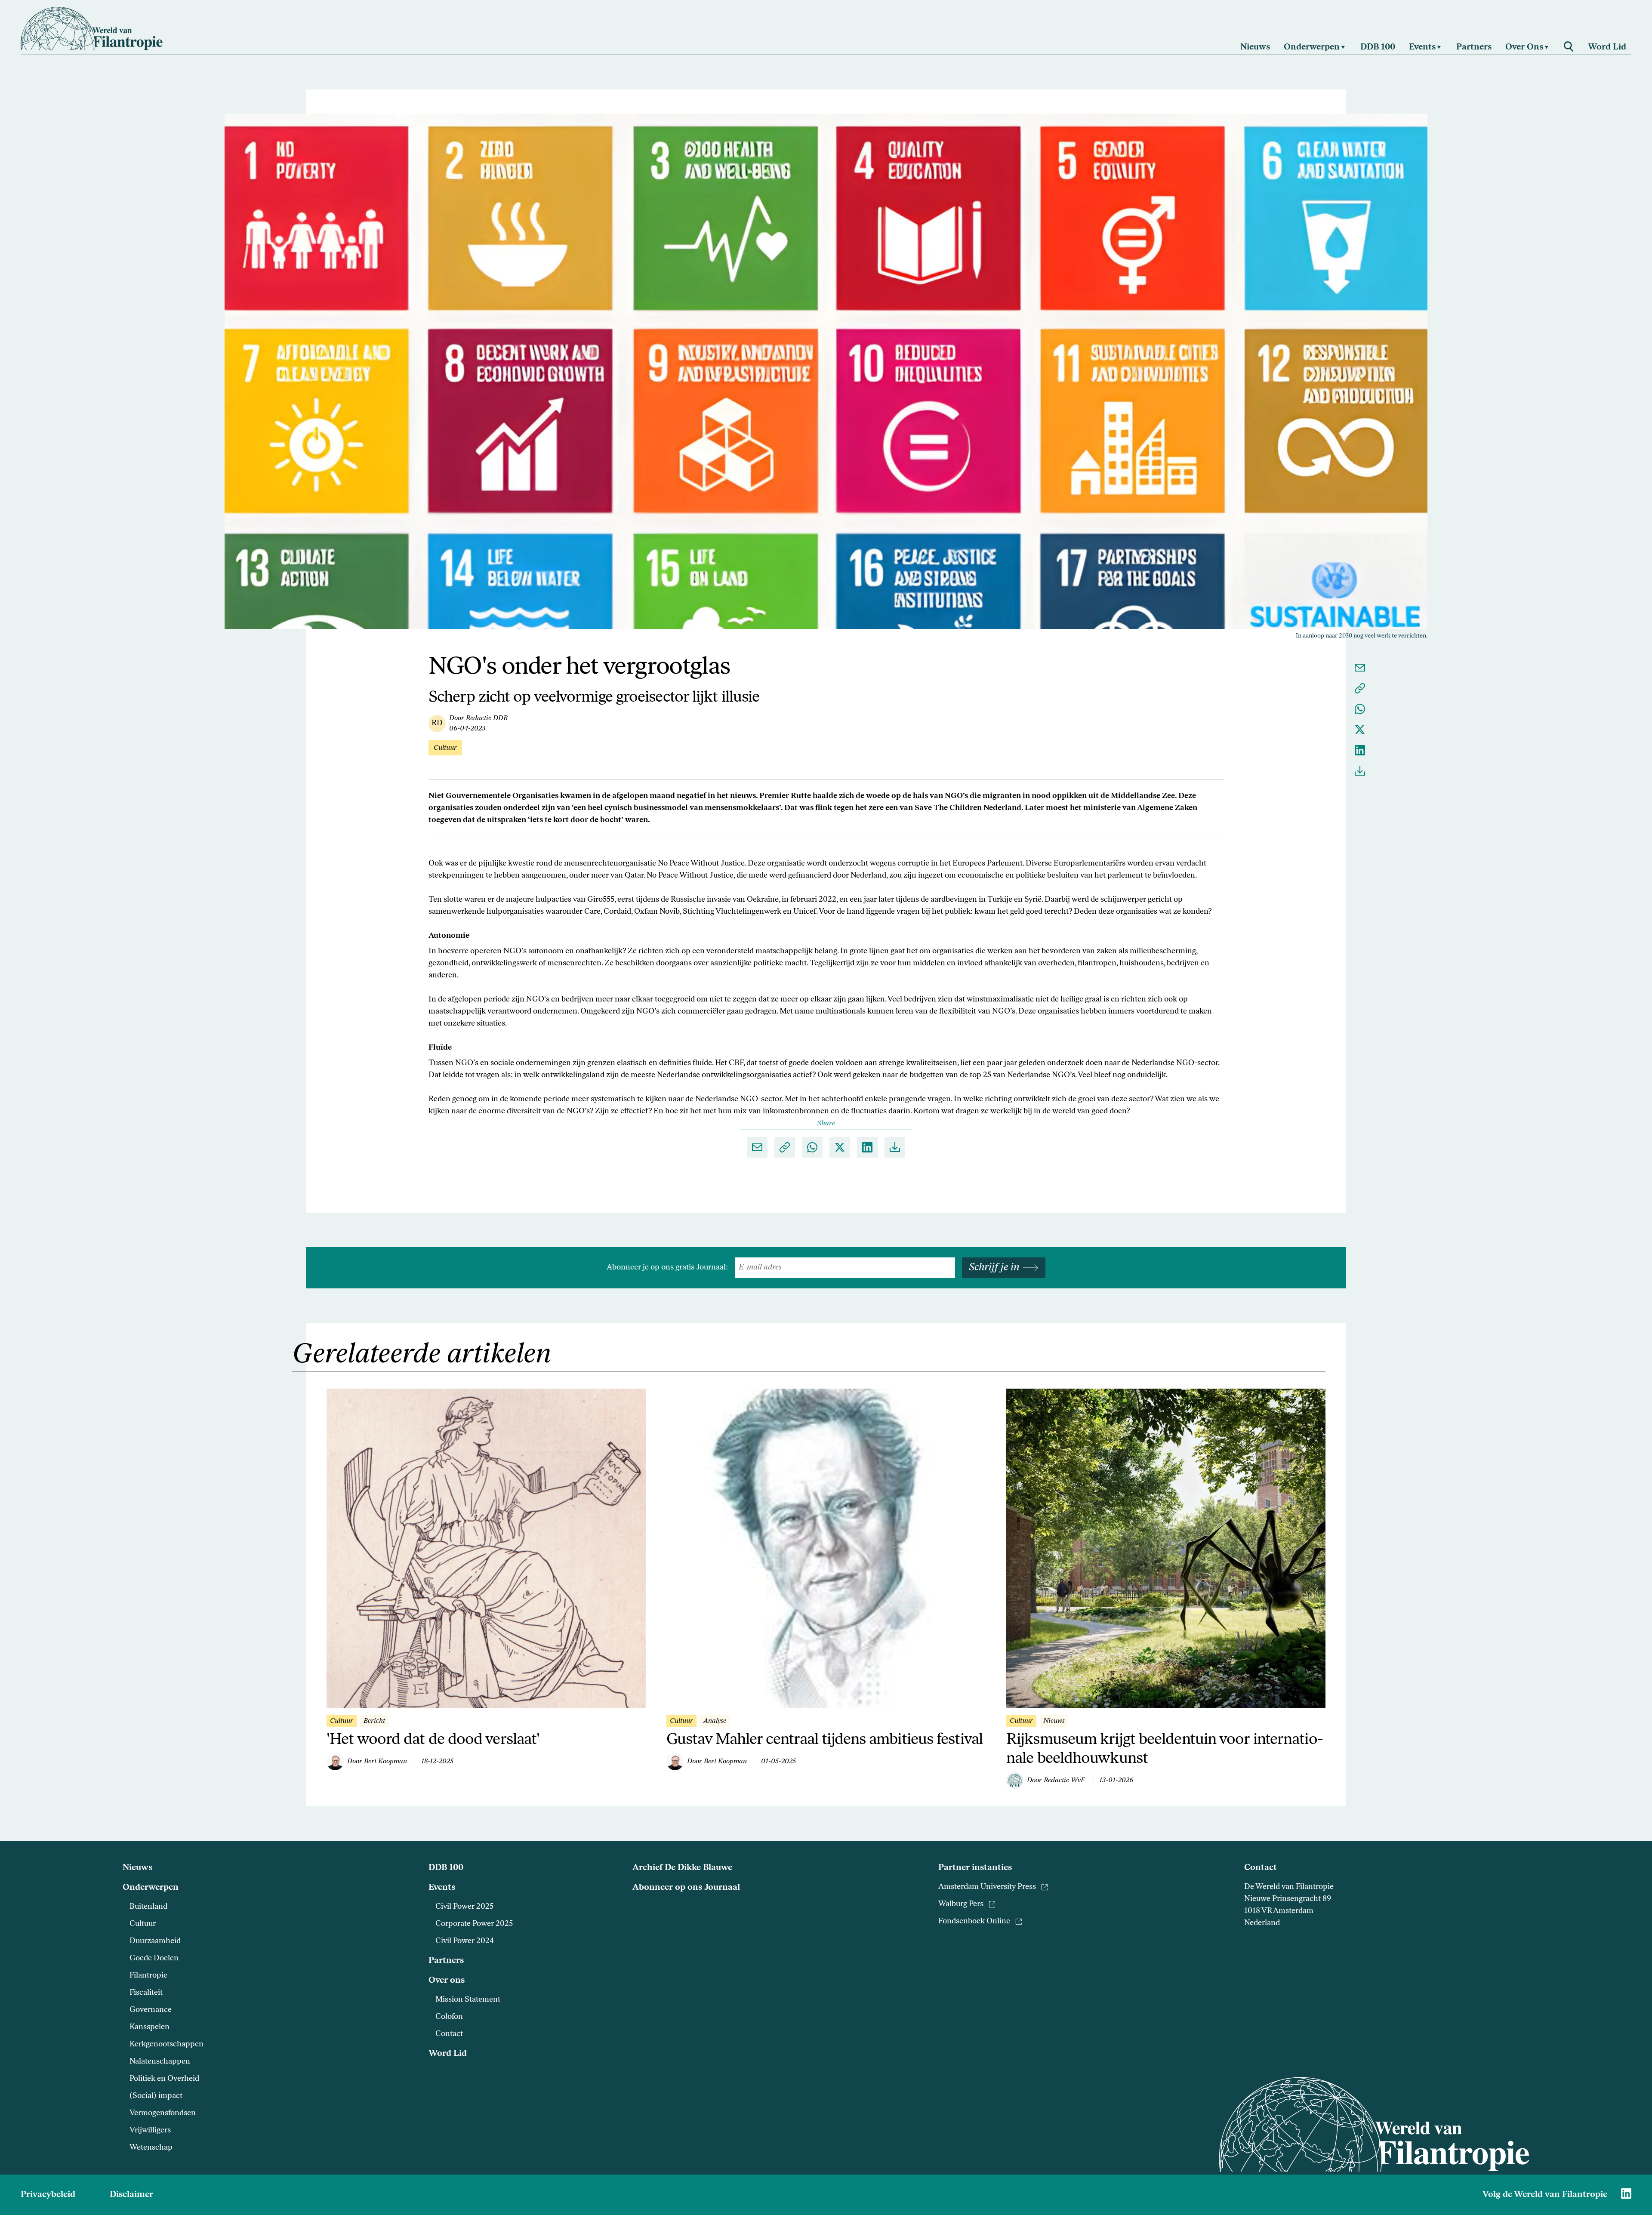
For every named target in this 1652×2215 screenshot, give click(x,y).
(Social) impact (156, 2096)
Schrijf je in (994, 1268)
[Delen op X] (1360, 730)
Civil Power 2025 (464, 1907)
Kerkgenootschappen (166, 2045)
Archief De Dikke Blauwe (682, 1868)
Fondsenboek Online (974, 1922)
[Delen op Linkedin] (1360, 750)
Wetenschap (151, 2148)
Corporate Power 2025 (474, 1924)
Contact (449, 2034)
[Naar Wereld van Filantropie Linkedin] (1626, 2193)
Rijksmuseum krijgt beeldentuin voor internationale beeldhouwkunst (1165, 1750)
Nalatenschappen (160, 2062)
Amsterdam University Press (987, 1887)
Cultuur (143, 1924)
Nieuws (137, 1868)
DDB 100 (446, 1868)
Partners (446, 1961)
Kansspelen (149, 2027)
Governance (151, 2010)
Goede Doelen (154, 1959)
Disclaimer (131, 2195)
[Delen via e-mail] (1360, 668)
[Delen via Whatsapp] (1360, 709)
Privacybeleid (48, 2195)
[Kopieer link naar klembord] (1360, 688)
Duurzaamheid (155, 1941)
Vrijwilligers (150, 2131)
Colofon (449, 2017)
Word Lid (448, 2054)
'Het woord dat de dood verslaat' (433, 1740)
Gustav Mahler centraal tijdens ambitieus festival (824, 1740)
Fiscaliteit (146, 1993)
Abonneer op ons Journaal (686, 1888)
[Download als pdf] (1360, 771)
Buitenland (148, 1907)
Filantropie (148, 1976)
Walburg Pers (961, 1904)
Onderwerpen (151, 1888)
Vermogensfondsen (163, 2113)
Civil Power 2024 (465, 1941)
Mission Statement (468, 2000)
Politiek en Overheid (164, 2079)
